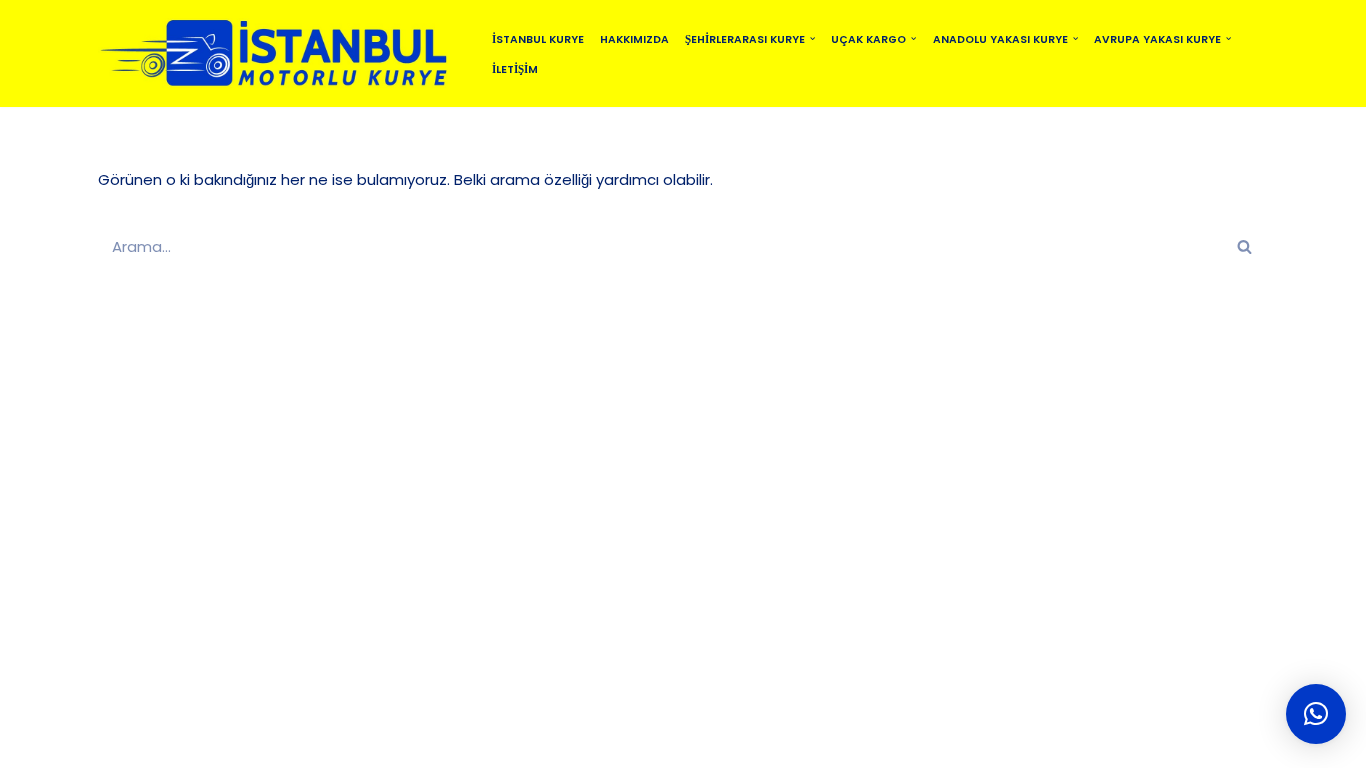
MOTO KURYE (623, 743)
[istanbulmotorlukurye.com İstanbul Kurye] (278, 53)
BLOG (532, 743)
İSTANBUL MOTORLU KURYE (313, 743)
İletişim (515, 69)
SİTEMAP (457, 743)
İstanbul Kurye (538, 39)
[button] (812, 38)
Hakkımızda (634, 39)
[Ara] (1245, 246)
